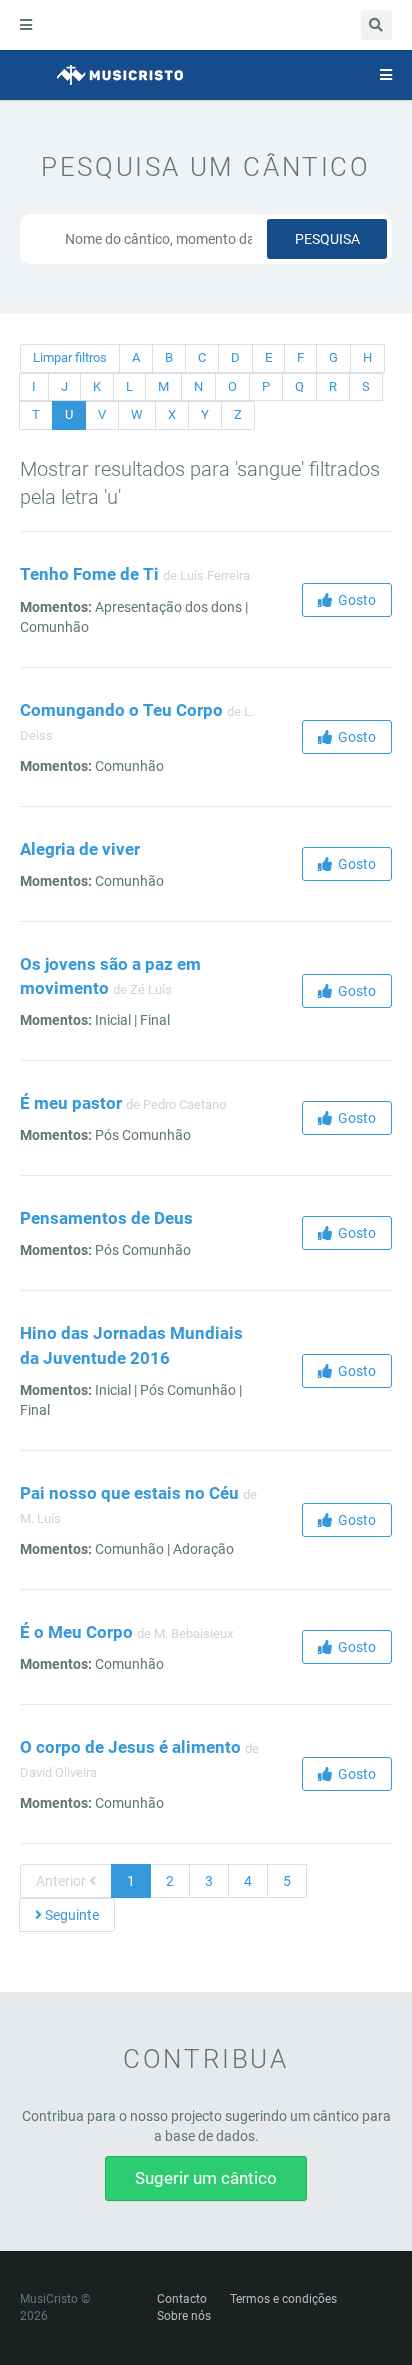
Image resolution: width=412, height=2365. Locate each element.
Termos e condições (283, 2299)
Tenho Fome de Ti (89, 574)
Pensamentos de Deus (106, 1218)
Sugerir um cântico (206, 2178)
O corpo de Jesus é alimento (130, 1747)
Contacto (182, 2299)
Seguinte (70, 1915)
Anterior (62, 1881)
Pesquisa (327, 239)
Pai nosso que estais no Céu (129, 1493)
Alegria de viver (80, 849)
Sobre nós (184, 2316)
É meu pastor (71, 1103)
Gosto (354, 600)
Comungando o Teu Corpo (121, 710)
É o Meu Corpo (76, 1632)
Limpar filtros (70, 357)
